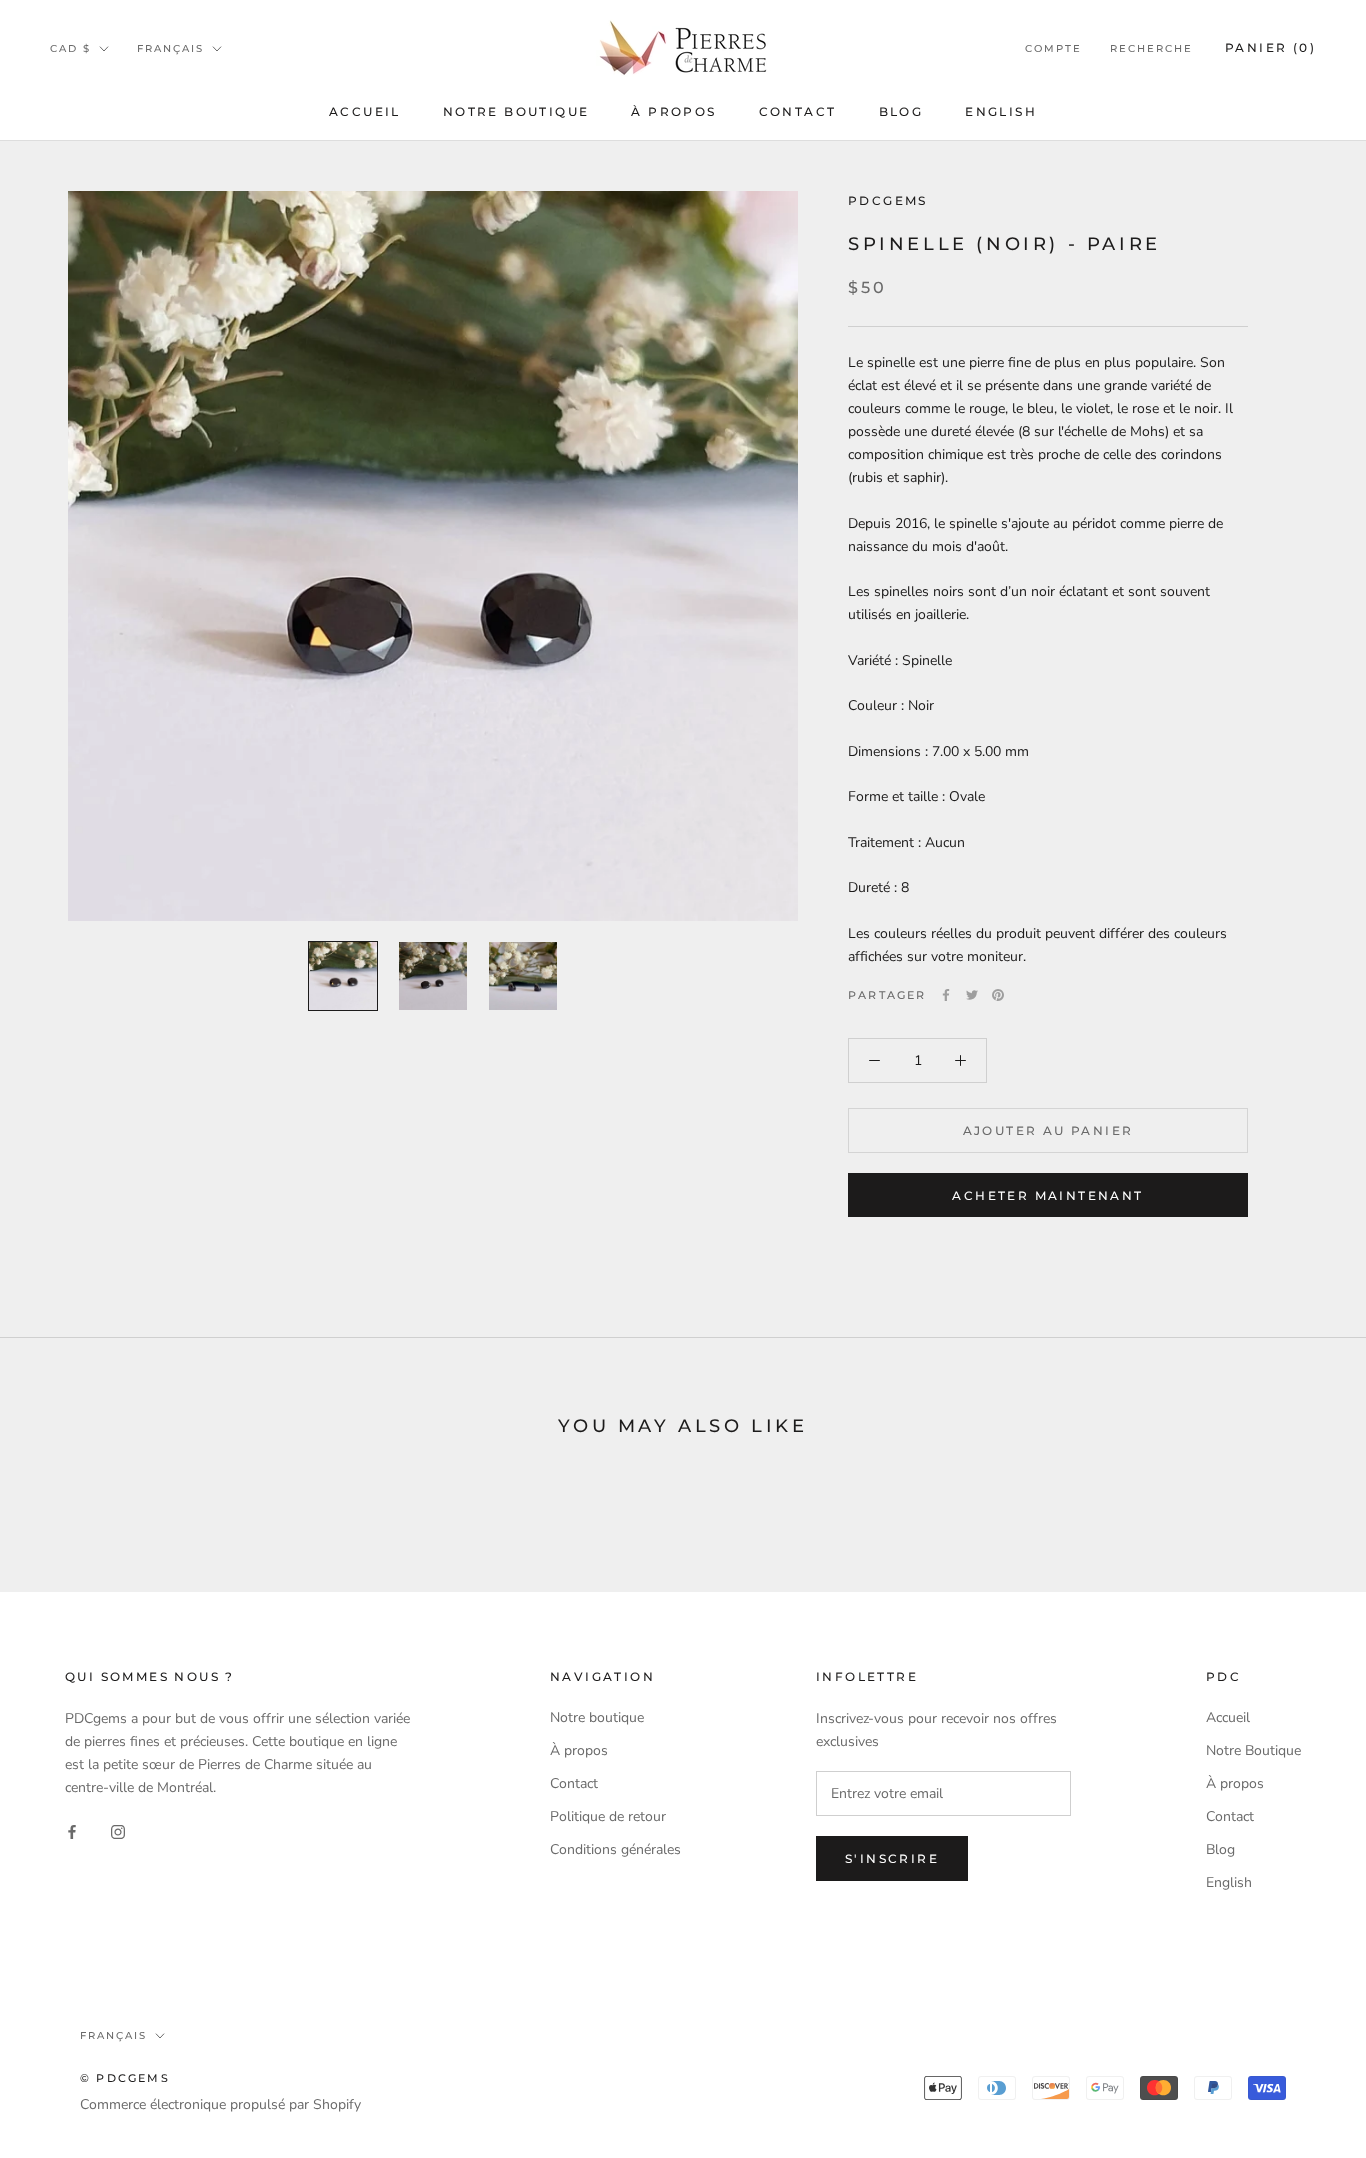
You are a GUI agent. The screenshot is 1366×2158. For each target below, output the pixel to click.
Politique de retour (608, 1816)
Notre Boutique (516, 111)
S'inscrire (892, 1858)
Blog (901, 111)
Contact (798, 111)
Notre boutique (597, 1717)
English (1001, 111)
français (170, 48)
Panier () (1270, 47)
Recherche (1151, 48)
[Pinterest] (998, 995)
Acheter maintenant (1047, 1195)
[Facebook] (946, 995)
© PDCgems (125, 2078)
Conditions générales (615, 1849)
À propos (673, 111)
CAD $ (70, 48)
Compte (1053, 48)
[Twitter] (972, 995)
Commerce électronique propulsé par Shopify (220, 2104)
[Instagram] (118, 1830)
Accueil (365, 111)
